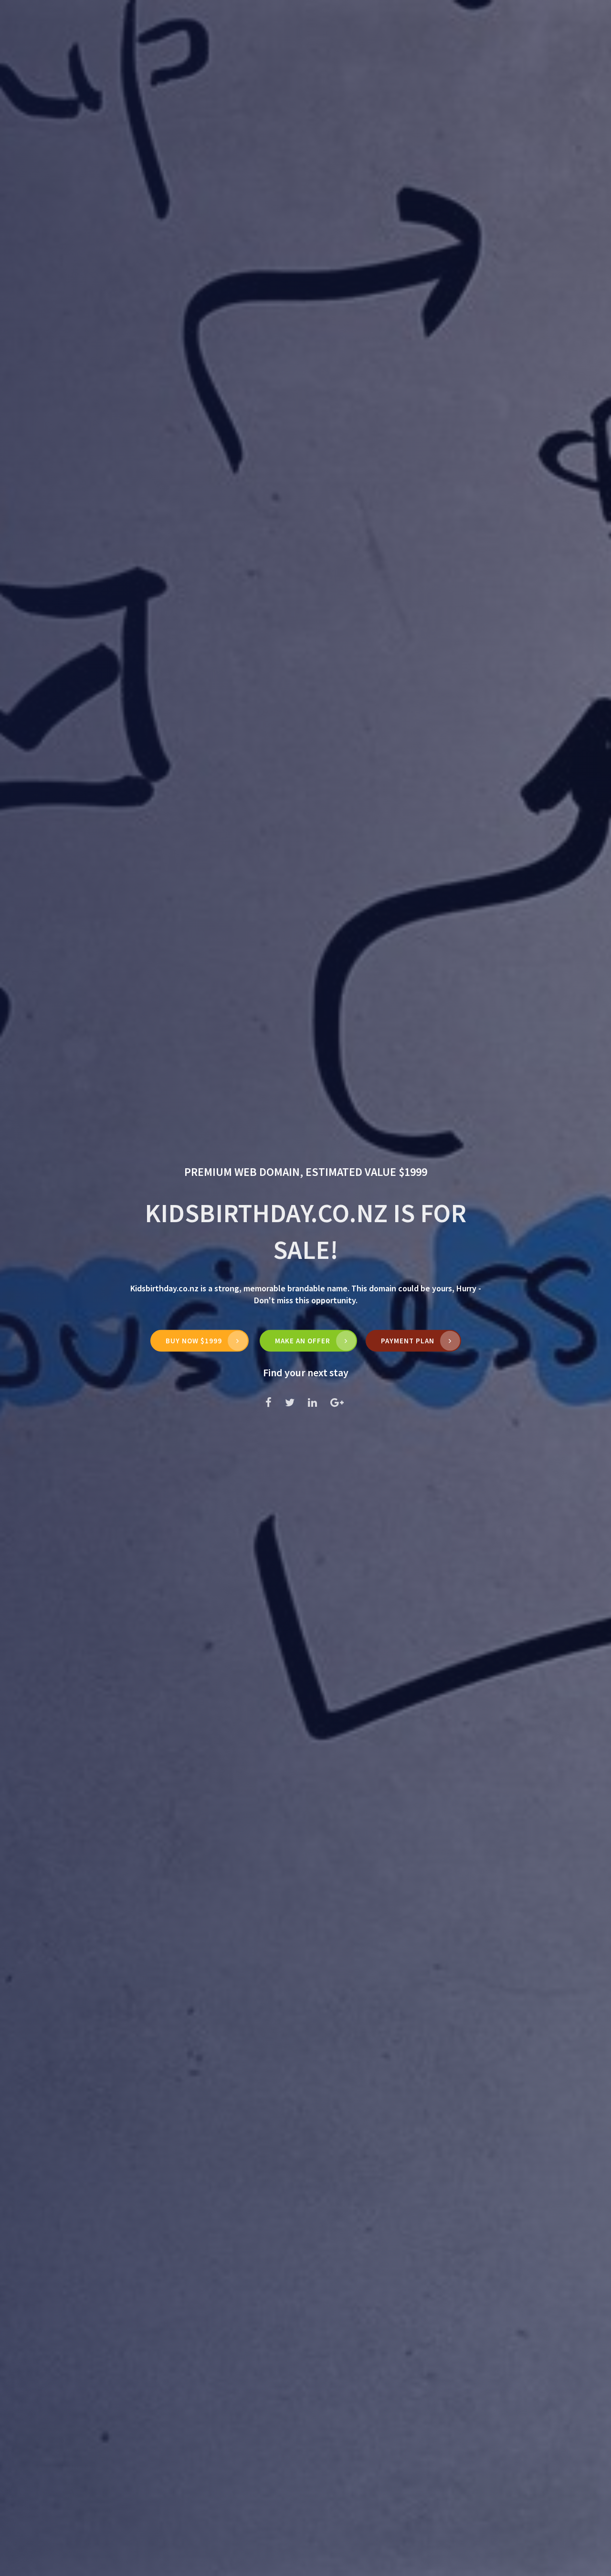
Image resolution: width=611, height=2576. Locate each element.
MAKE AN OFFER (303, 1341)
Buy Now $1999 (194, 1341)
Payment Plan (408, 1341)
